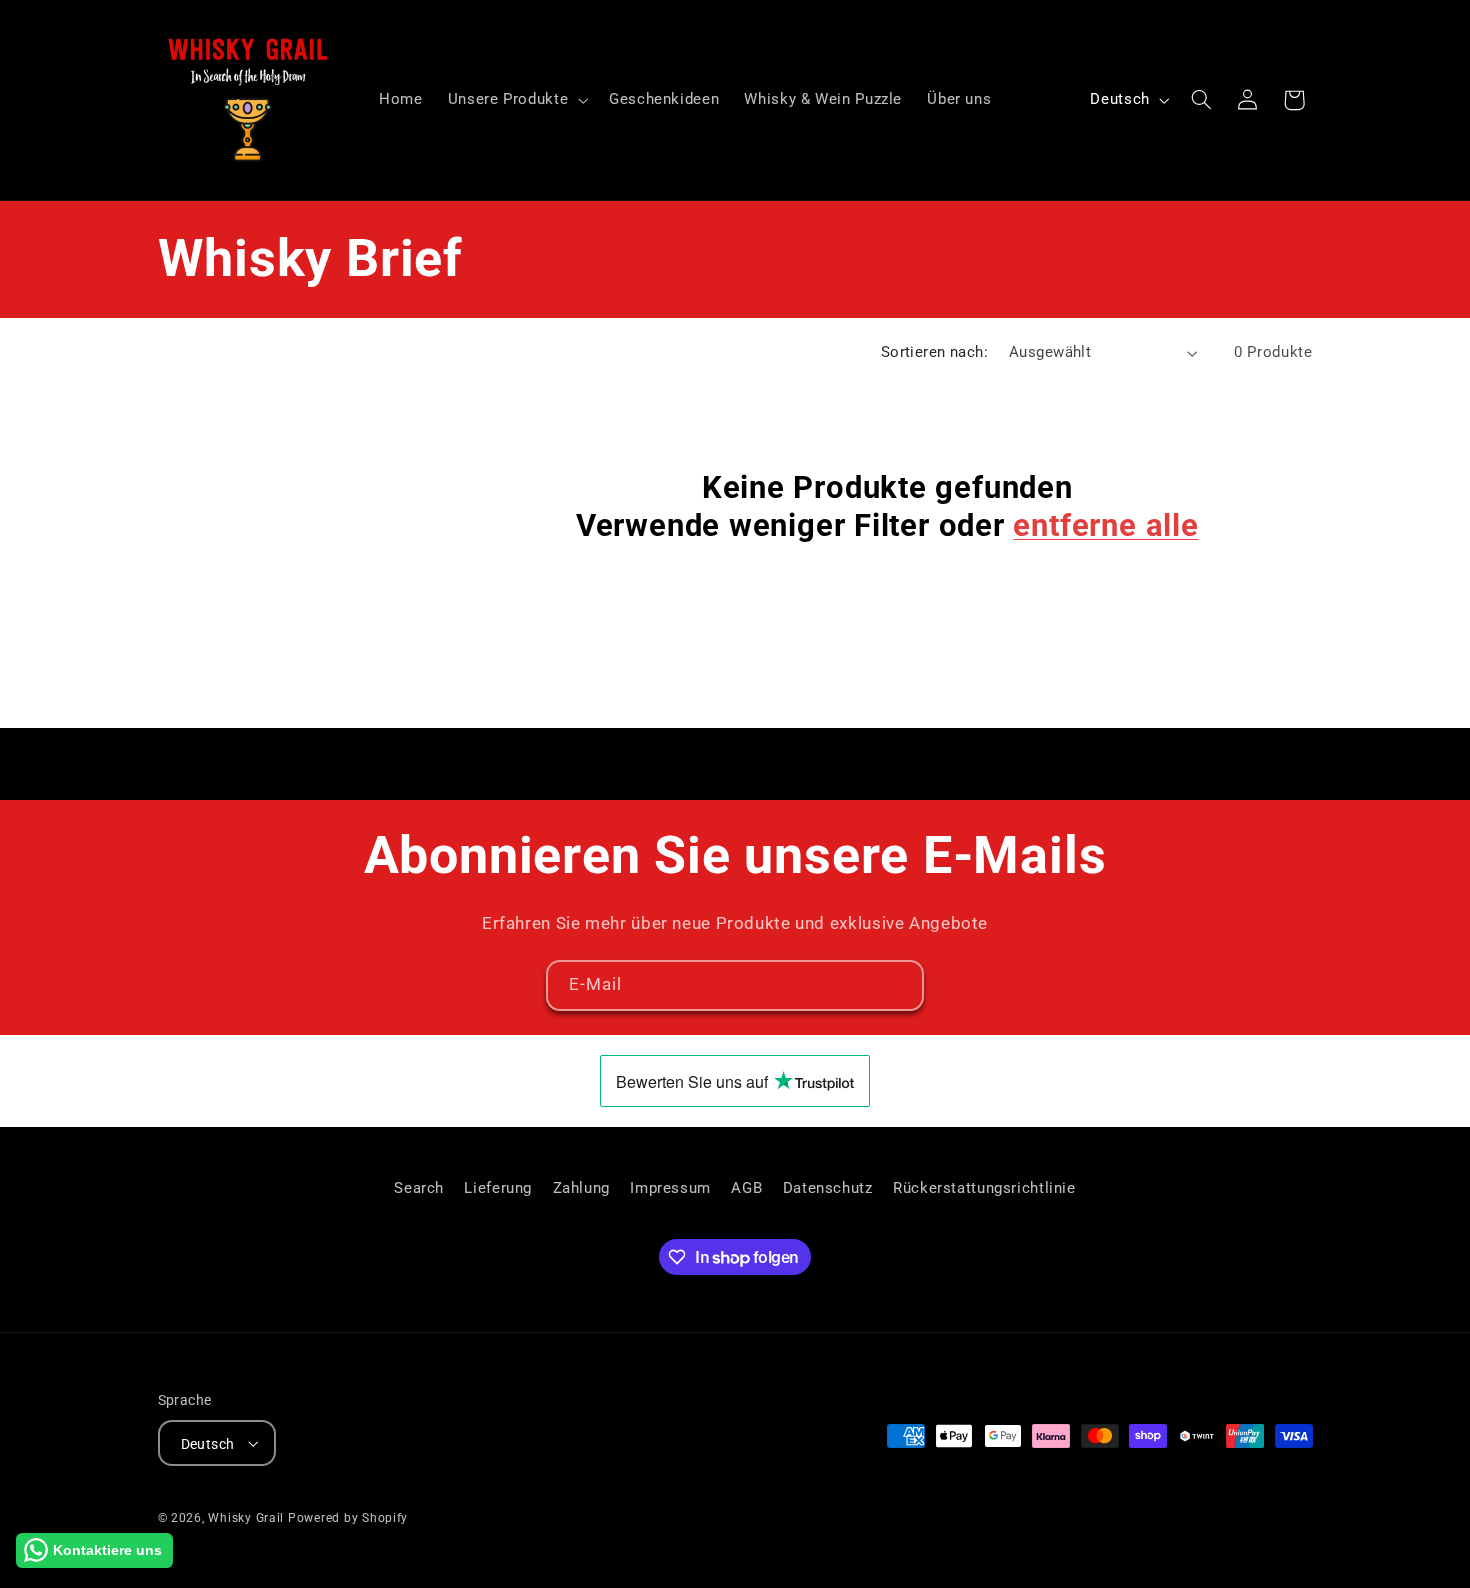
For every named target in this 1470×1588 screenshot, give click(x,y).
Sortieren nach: (934, 352)
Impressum (670, 1188)
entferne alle (1105, 525)
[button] (515, 100)
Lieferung (498, 1188)
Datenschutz (828, 1188)
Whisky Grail (246, 1517)
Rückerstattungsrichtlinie (984, 1188)
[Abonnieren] (899, 985)
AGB (746, 1188)
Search (419, 1188)
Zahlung (581, 1188)
